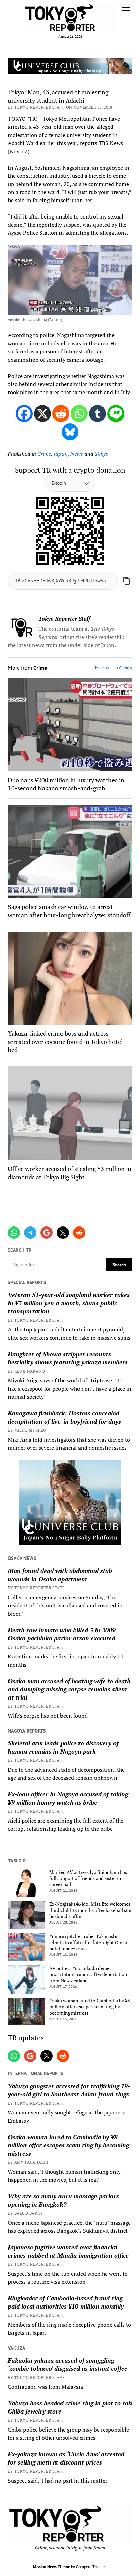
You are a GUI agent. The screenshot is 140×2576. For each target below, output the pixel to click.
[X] (42, 414)
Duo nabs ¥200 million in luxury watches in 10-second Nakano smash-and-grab (66, 784)
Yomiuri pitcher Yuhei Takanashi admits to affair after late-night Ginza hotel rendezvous (88, 1943)
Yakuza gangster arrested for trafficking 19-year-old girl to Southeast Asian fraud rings (69, 2090)
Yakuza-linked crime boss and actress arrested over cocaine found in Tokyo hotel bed (65, 1042)
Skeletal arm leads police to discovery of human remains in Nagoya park (63, 1747)
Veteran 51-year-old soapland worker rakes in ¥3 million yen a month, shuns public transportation (69, 1303)
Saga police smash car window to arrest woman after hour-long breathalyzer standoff (69, 911)
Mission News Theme (51, 2567)
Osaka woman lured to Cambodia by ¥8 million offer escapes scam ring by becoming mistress (90, 2007)
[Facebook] (24, 414)
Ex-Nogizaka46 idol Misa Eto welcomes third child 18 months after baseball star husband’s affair (91, 1910)
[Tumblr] (98, 414)
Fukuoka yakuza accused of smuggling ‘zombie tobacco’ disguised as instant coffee (68, 2364)
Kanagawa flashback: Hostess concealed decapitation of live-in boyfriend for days (64, 1417)
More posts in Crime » (114, 668)
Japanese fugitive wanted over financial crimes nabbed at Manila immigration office (68, 2251)
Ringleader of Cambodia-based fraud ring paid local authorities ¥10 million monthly (66, 2302)
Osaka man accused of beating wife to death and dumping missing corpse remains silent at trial (69, 1689)
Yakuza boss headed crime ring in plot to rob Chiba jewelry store (70, 2407)
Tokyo (102, 454)
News (77, 454)
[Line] (116, 414)
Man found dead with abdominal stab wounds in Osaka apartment (60, 1575)
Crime (44, 454)
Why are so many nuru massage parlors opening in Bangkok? (63, 2200)
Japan (61, 454)
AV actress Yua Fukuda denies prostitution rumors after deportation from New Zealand (88, 1974)
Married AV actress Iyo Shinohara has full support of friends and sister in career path (88, 1878)
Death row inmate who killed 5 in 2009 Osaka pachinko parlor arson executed (62, 1634)
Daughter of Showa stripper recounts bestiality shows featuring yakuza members (68, 1358)
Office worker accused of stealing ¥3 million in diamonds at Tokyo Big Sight (70, 1173)
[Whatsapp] (79, 414)
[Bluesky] (70, 432)
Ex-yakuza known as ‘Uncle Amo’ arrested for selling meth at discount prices (66, 2458)
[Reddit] (61, 414)
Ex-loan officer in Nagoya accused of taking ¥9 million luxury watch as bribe (68, 1798)
